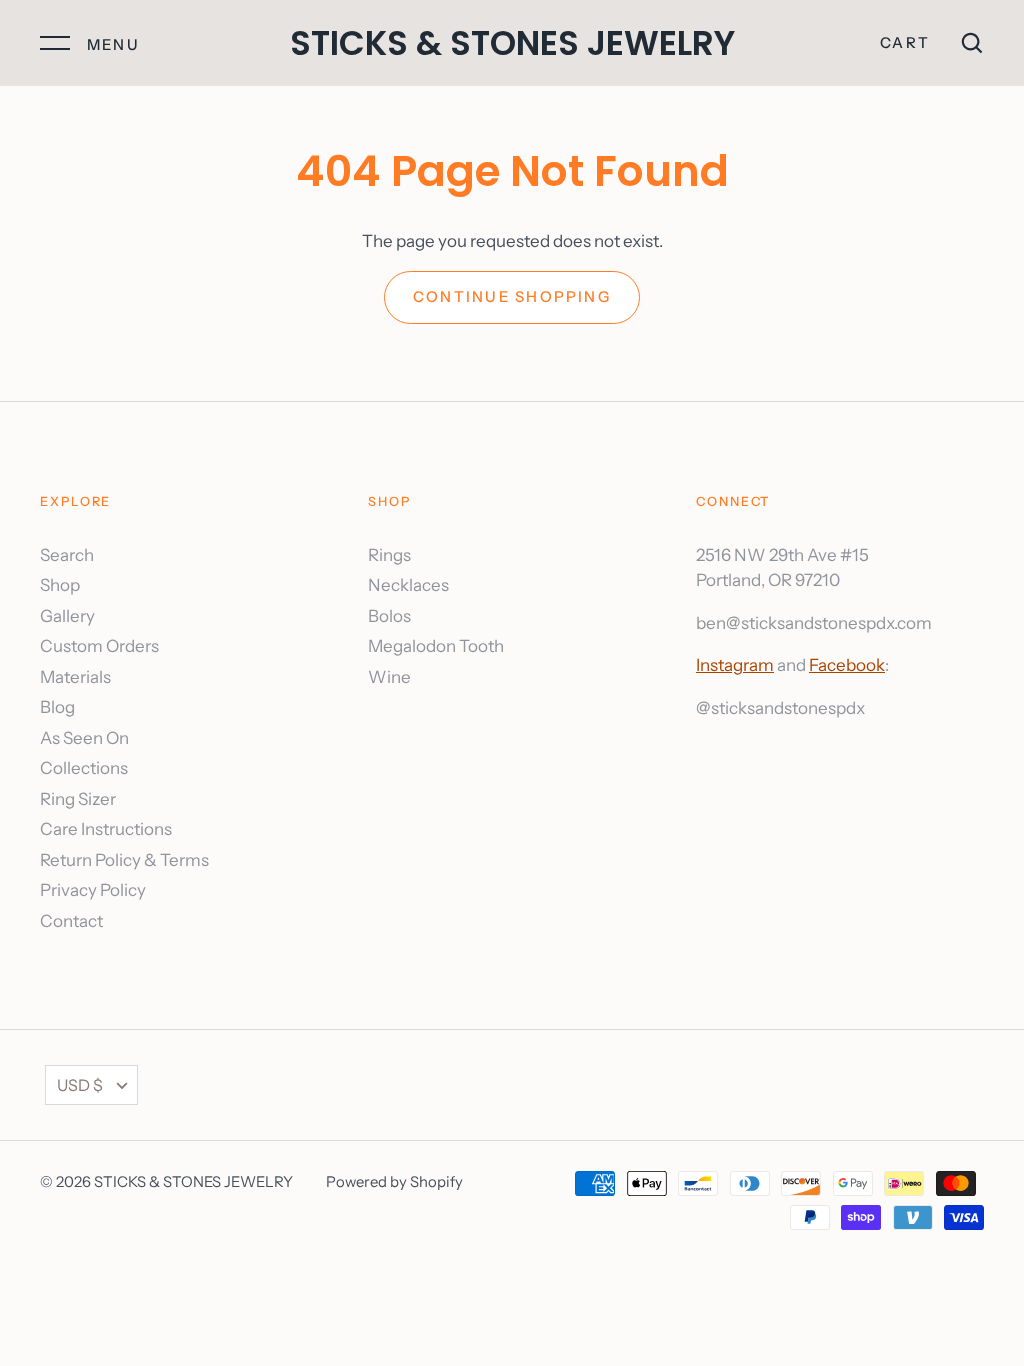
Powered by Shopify (394, 1182)
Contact (71, 921)
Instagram (735, 665)
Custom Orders (99, 646)
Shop (60, 585)
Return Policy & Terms (124, 860)
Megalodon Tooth (436, 646)
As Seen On (84, 738)
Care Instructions (106, 829)
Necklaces (408, 585)
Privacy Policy (93, 890)
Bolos (389, 616)
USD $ (80, 1085)
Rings (389, 555)
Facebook (847, 665)
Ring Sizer (78, 799)
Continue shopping (512, 297)
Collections (84, 768)
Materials (75, 677)
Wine (389, 677)
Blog (57, 707)
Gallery (67, 616)
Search (67, 555)
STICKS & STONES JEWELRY (512, 43)
